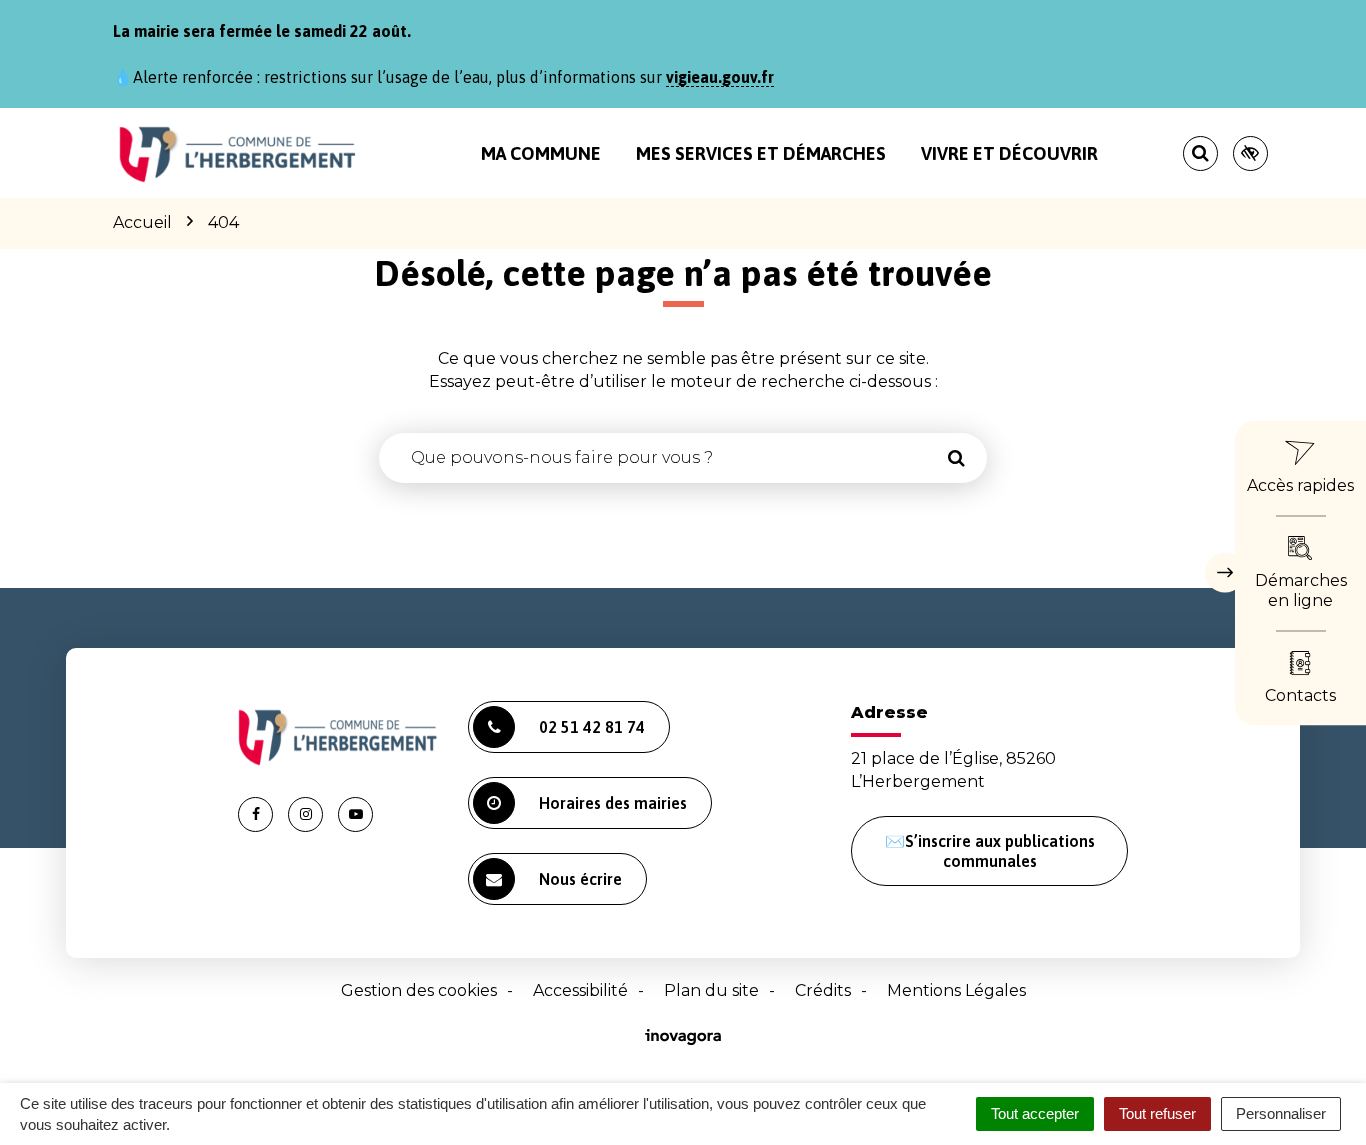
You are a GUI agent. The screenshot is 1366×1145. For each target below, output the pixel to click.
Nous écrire (580, 879)
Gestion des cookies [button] (419, 990)
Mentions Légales (956, 990)
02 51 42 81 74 (592, 727)
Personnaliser (1281, 1113)
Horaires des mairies (613, 803)
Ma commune (541, 153)
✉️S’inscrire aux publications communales (990, 851)
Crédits (823, 990)
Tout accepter (1035, 1113)
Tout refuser (1157, 1113)
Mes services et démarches (761, 153)
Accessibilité (580, 990)
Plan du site (711, 990)
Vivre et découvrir (1009, 153)
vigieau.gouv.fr (720, 77)
